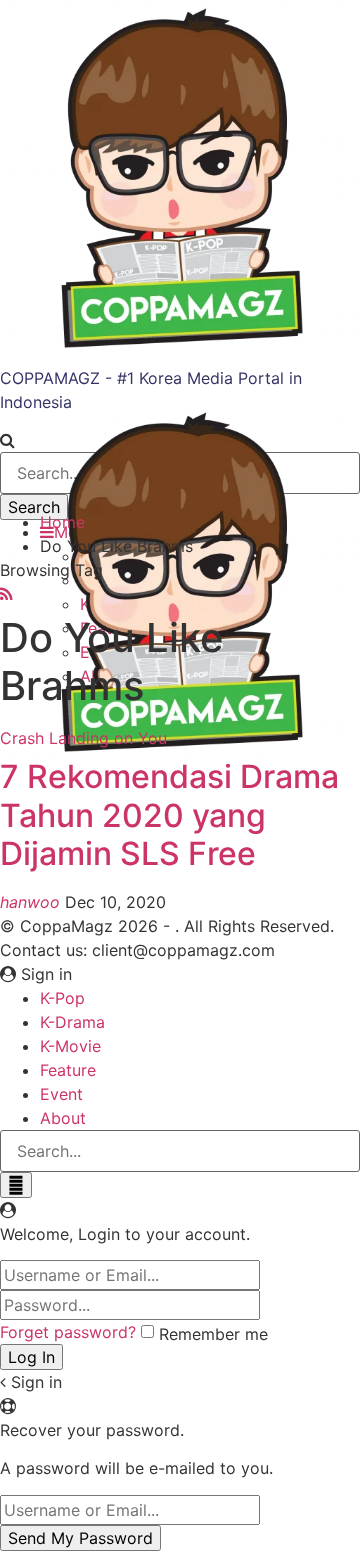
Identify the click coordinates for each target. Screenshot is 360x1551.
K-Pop (62, 998)
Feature (68, 1070)
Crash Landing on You (83, 738)
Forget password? (68, 1332)
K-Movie (70, 1046)
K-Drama (72, 1022)
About (63, 1118)
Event (61, 1094)
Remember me (213, 1334)
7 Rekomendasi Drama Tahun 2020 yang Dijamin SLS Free (169, 815)
